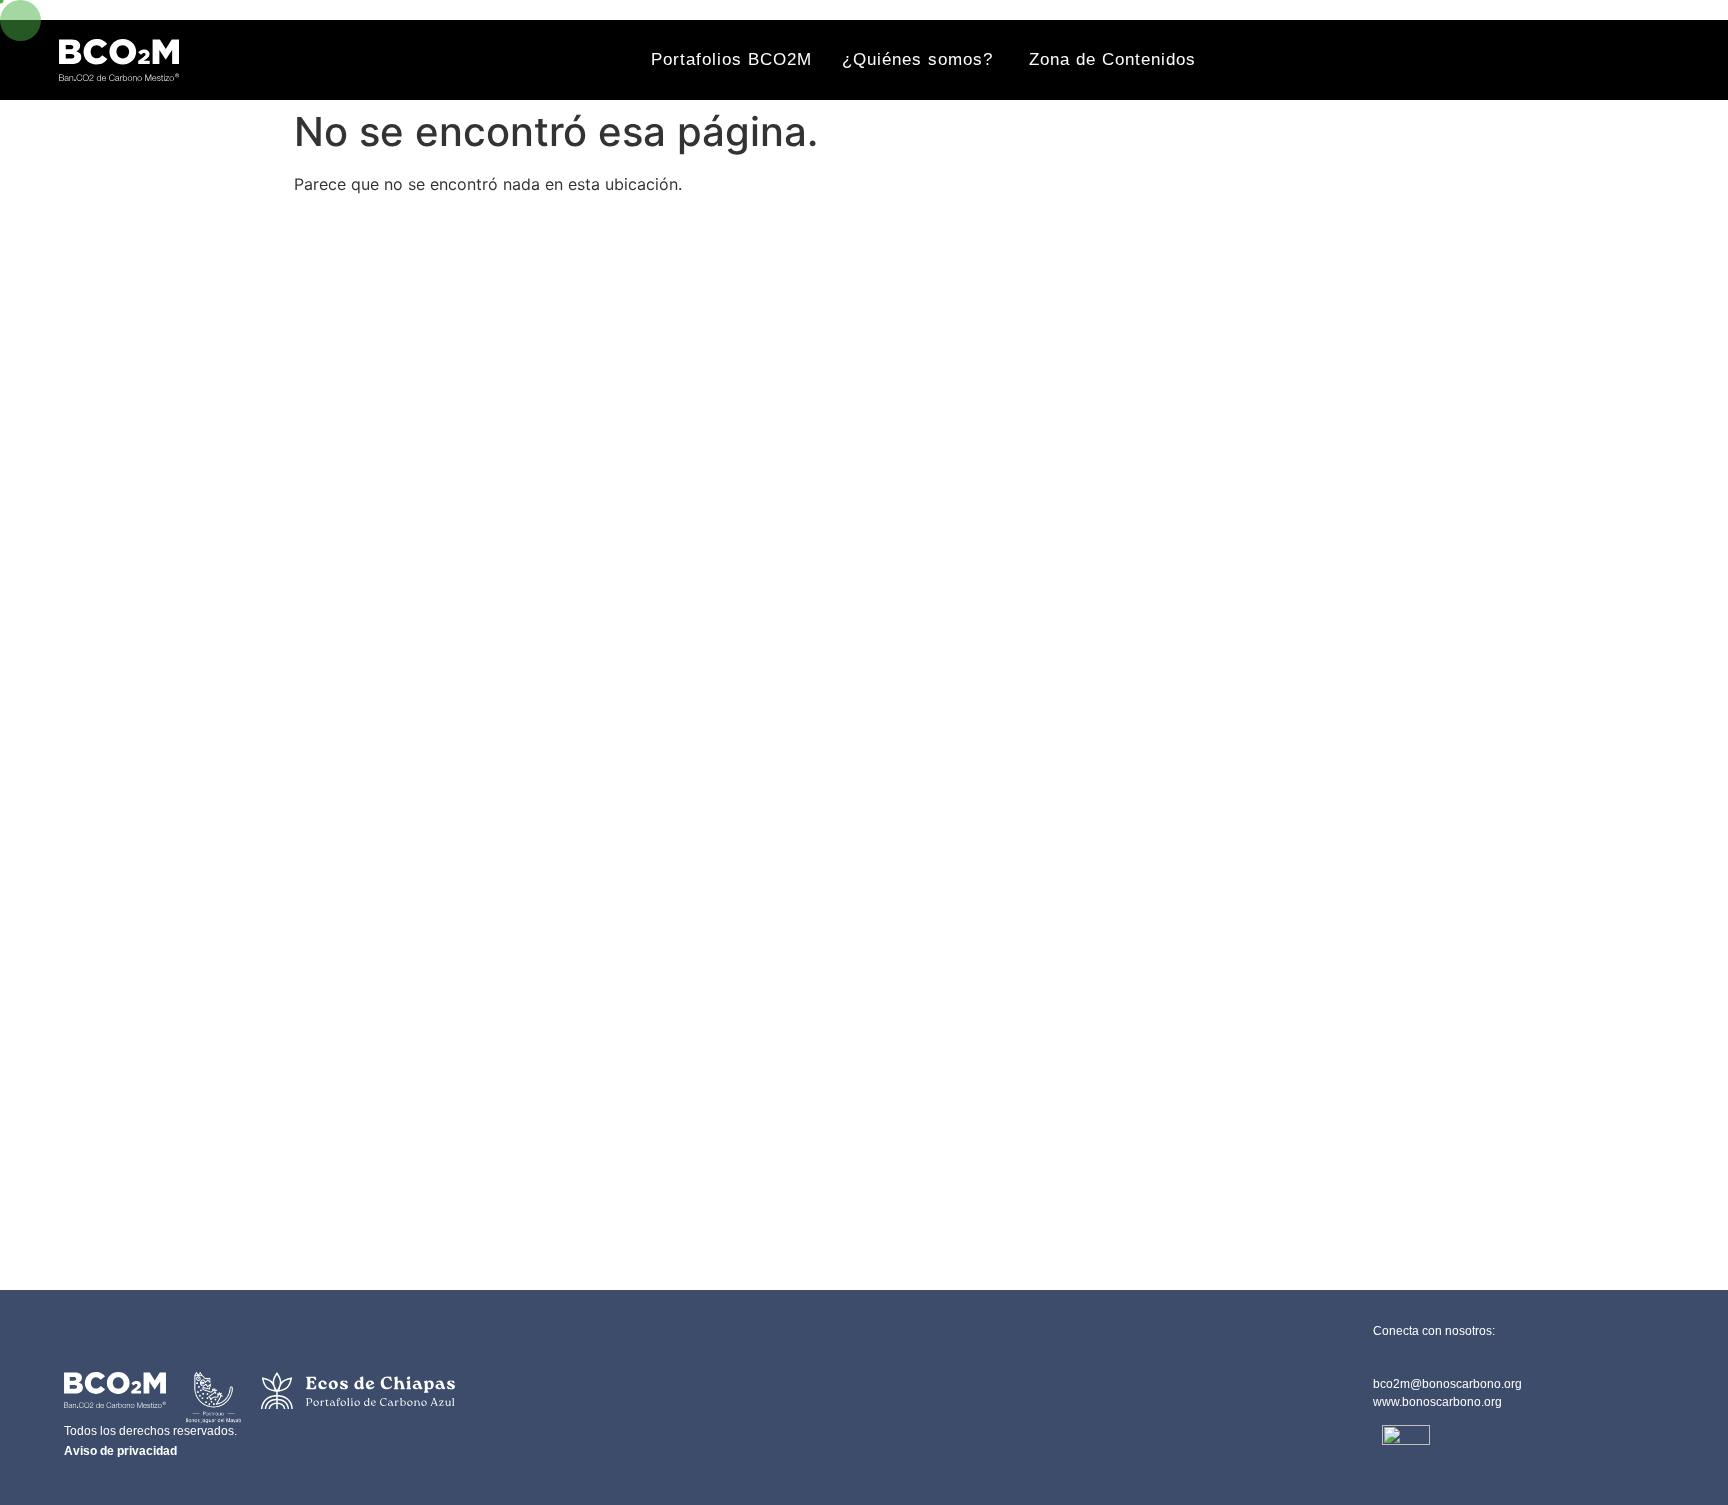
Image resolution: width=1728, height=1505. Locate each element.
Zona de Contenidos (1112, 59)
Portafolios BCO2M (731, 59)
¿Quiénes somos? (920, 59)
